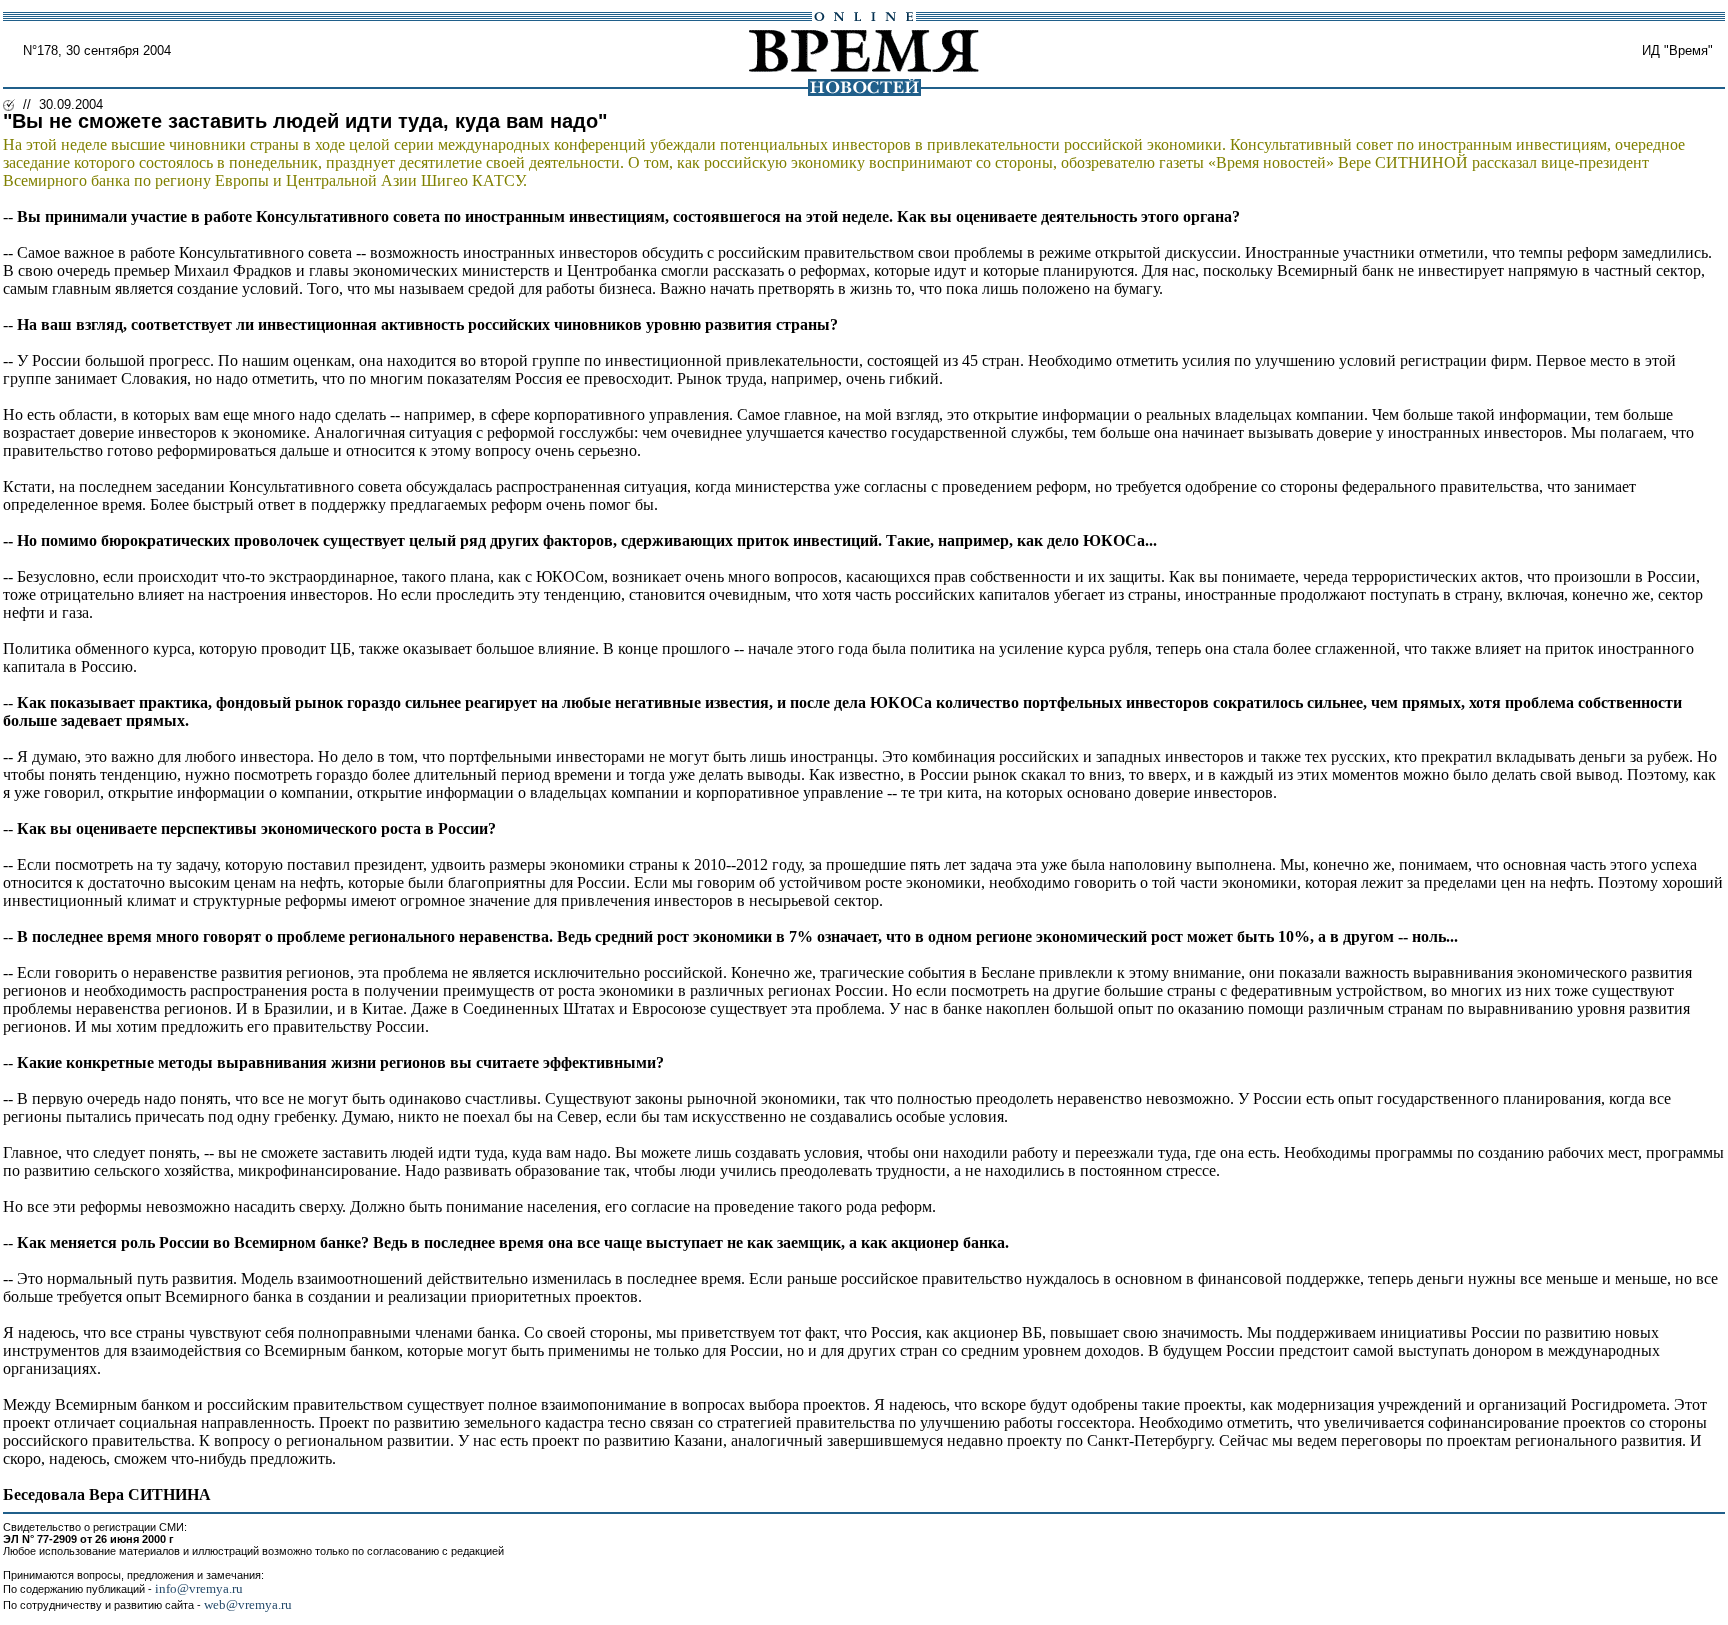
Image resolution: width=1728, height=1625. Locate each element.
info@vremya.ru (199, 1588)
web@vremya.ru (248, 1604)
